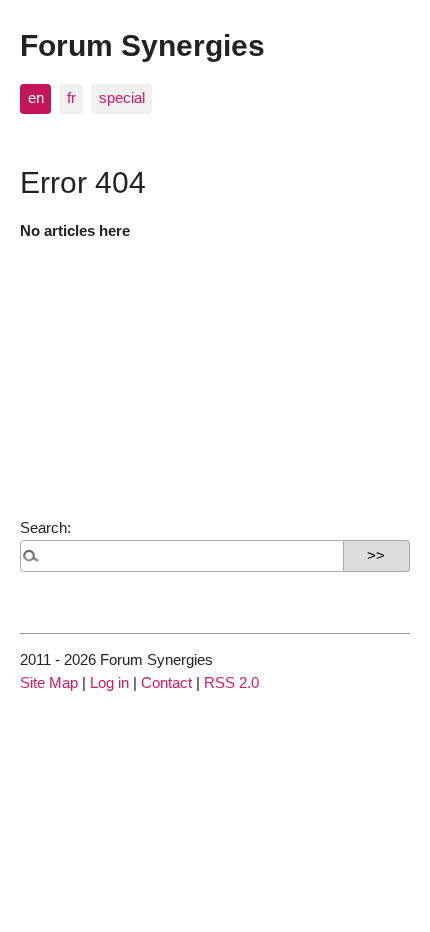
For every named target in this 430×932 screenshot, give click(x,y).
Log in (109, 682)
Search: (45, 527)
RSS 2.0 (231, 682)
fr (71, 97)
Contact (166, 682)
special (122, 97)
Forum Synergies (142, 45)
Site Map (49, 682)
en (36, 97)
